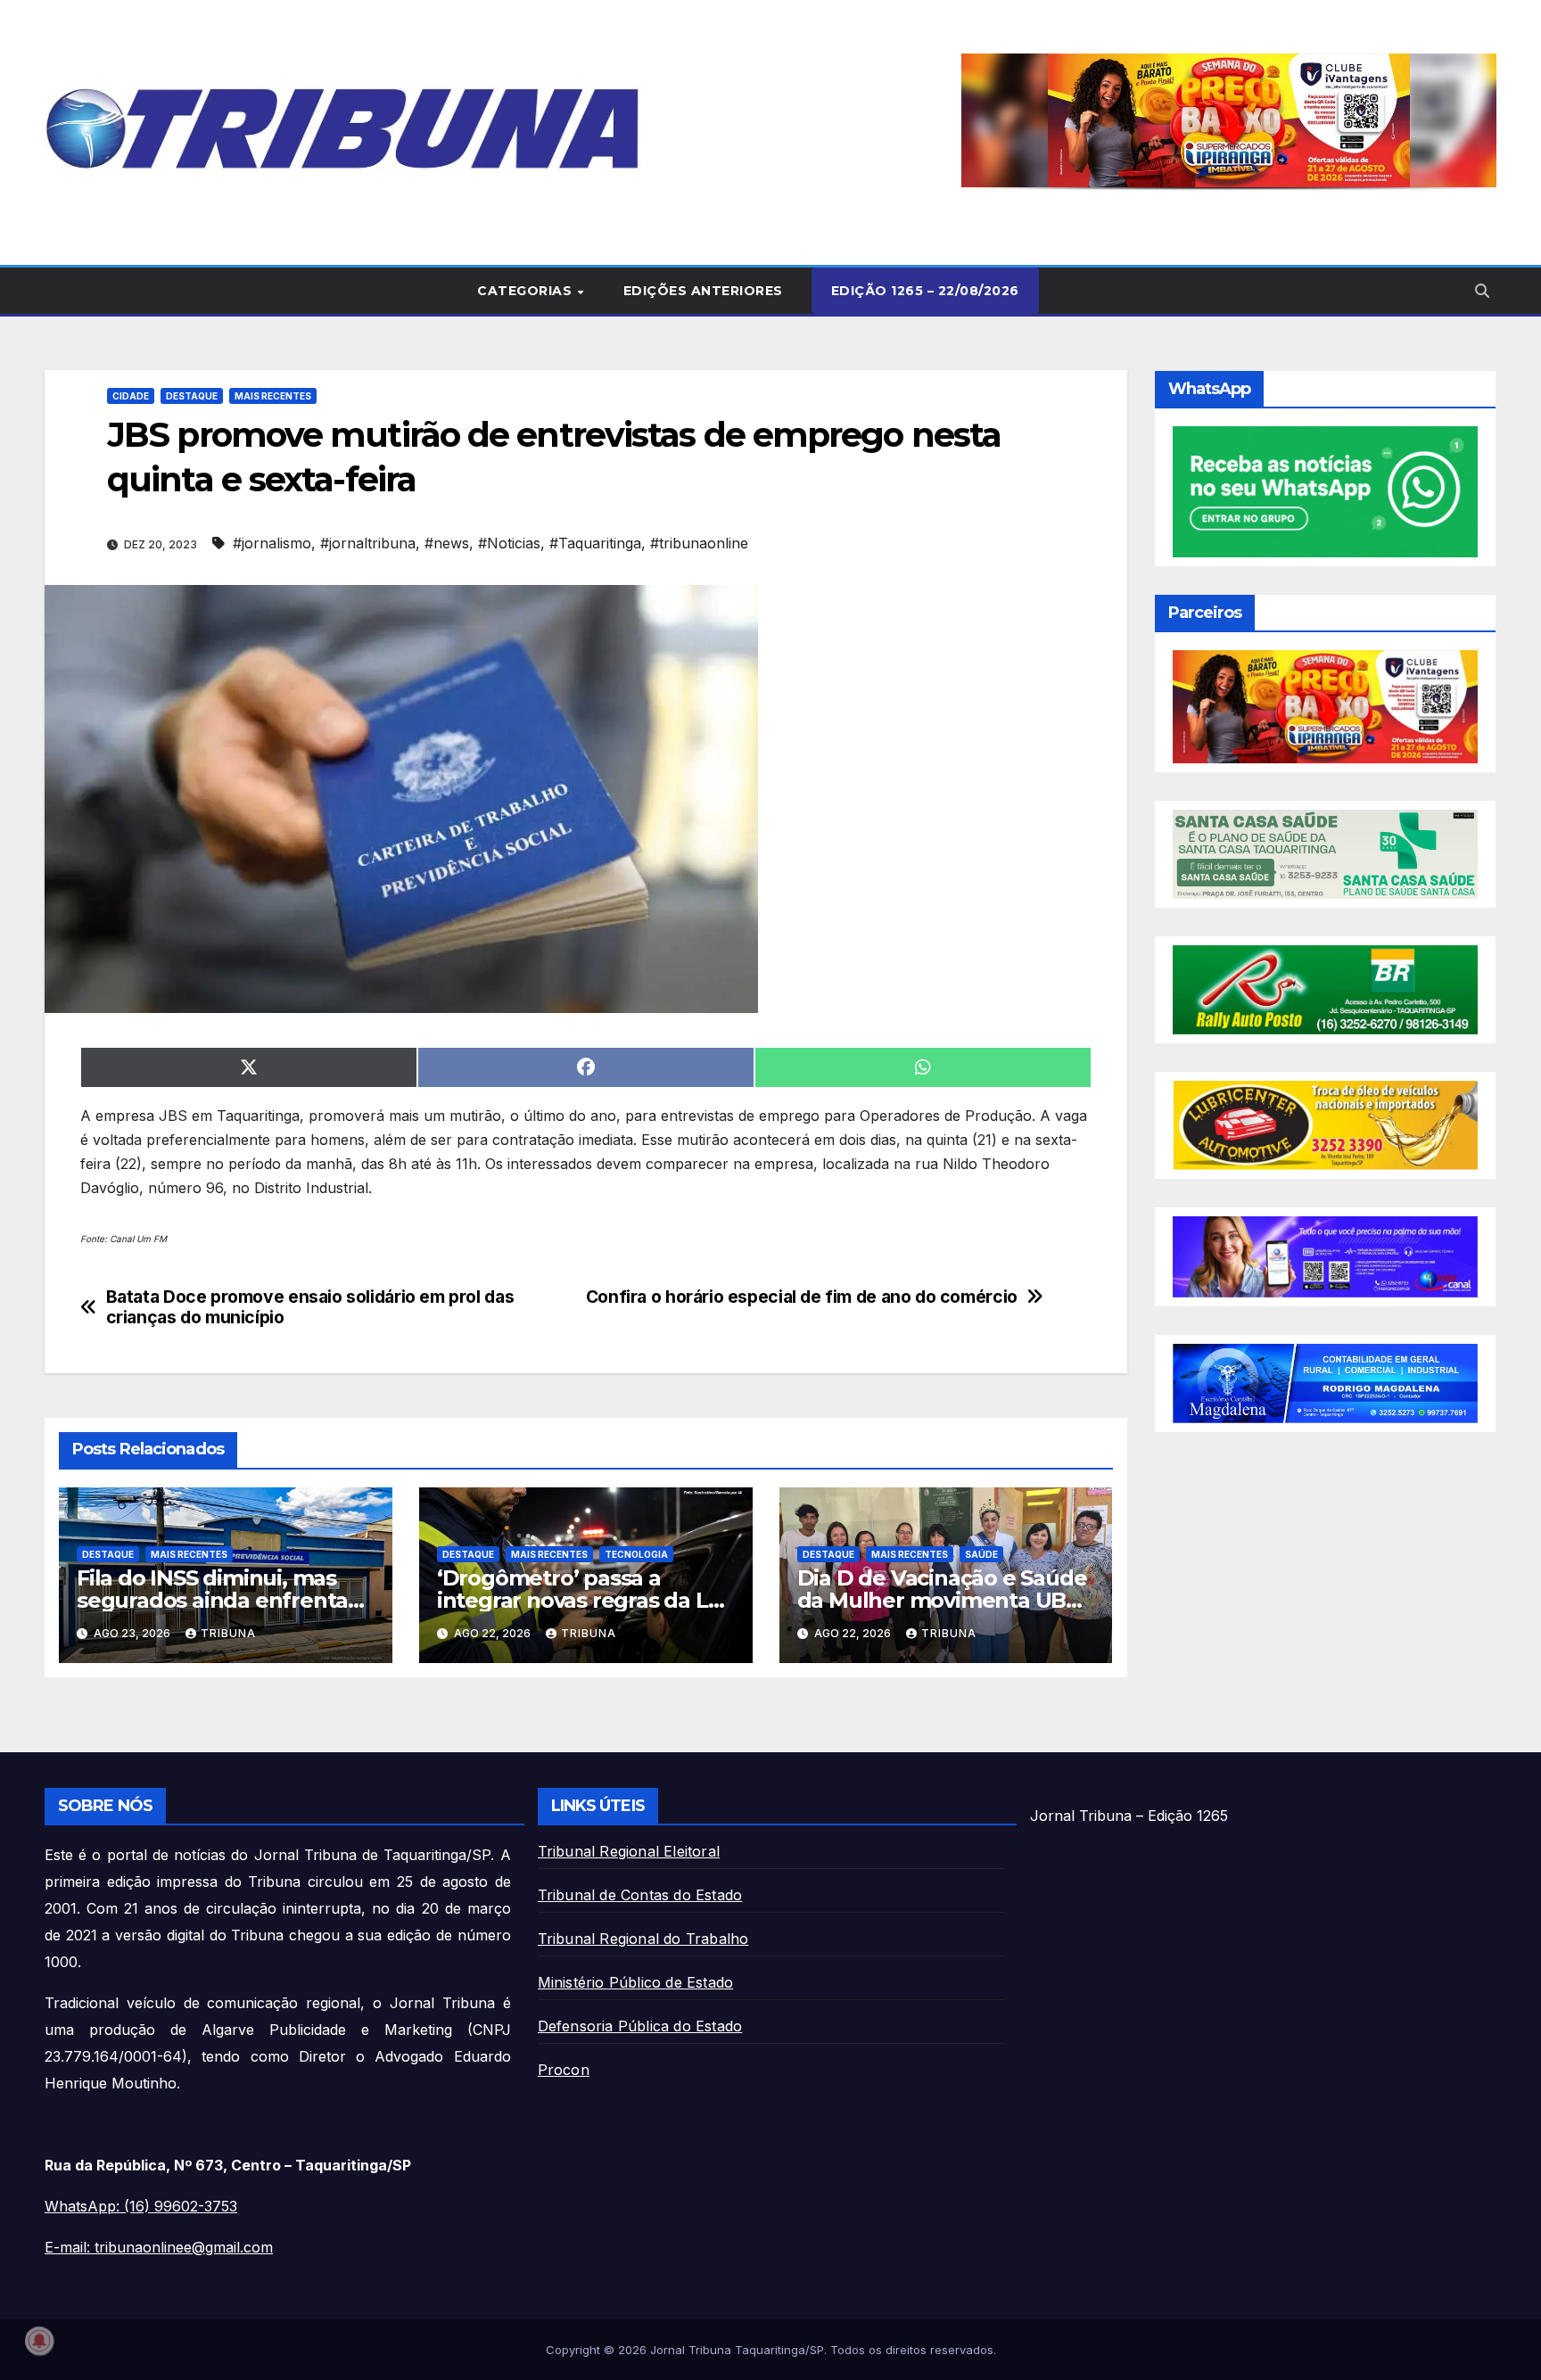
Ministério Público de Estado (636, 1982)
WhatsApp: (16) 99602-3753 (141, 2206)
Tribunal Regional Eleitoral (629, 1851)
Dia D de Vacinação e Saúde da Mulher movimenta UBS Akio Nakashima (942, 1600)
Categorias (527, 291)
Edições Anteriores (703, 291)
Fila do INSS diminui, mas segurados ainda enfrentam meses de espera (223, 1600)
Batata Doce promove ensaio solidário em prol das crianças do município (310, 1307)
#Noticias (509, 543)
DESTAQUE (192, 396)
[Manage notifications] (39, 2341)
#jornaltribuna (368, 543)
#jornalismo (272, 543)
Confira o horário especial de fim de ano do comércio (802, 1297)
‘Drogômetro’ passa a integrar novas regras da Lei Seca (581, 1600)
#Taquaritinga (595, 543)
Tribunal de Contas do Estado (640, 1895)
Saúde (981, 1554)
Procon (564, 2070)
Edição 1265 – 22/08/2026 (925, 291)
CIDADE (131, 396)
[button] (1229, 120)
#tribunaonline (699, 543)
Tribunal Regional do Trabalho (643, 1939)
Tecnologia (636, 1554)
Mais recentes (273, 396)
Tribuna (228, 1633)
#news (447, 543)
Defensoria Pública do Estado (640, 2026)
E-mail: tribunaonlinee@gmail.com (159, 2247)
